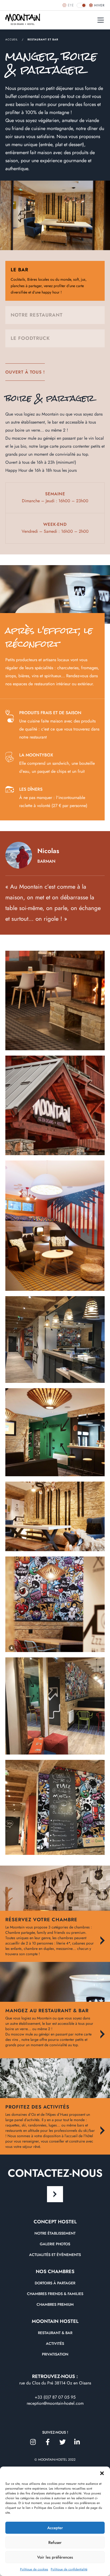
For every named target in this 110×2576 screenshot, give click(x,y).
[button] (102, 2473)
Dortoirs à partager (55, 2283)
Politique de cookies (34, 2569)
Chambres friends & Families (55, 2294)
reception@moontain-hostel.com (55, 2403)
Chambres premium (55, 2304)
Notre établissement (55, 2233)
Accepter (55, 2528)
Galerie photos (55, 2244)
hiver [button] (99, 5)
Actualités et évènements (55, 2255)
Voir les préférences (55, 2557)
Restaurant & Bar (55, 2333)
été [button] (71, 5)
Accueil (12, 39)
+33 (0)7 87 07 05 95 (55, 2397)
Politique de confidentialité (69, 2569)
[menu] (101, 20)
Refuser (55, 2543)
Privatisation (55, 2354)
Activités (55, 2343)
